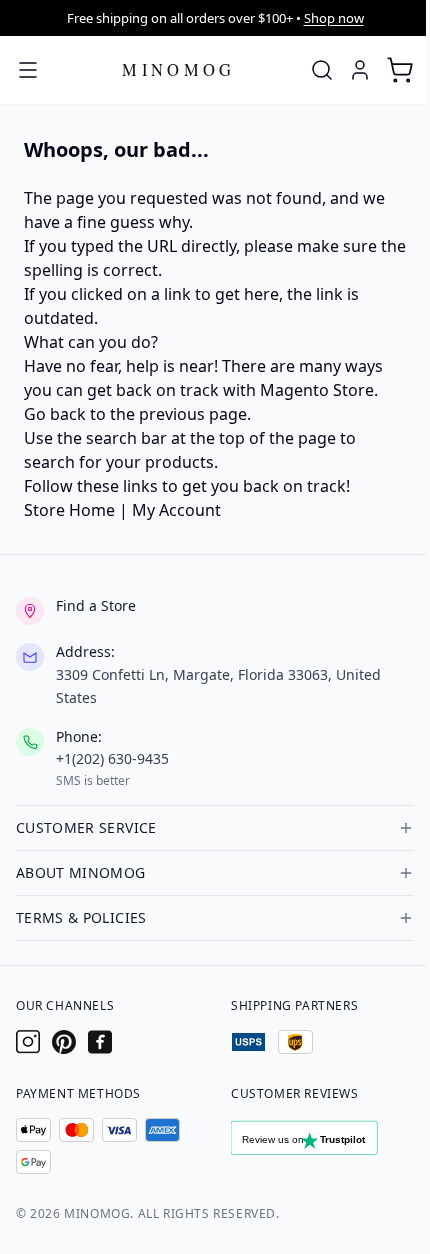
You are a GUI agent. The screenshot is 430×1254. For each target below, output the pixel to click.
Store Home (69, 510)
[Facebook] (100, 1042)
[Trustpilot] (322, 1142)
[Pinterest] (64, 1042)
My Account (176, 510)
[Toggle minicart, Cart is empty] (400, 70)
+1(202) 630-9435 (112, 758)
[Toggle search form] (322, 70)
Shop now (334, 18)
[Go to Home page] (179, 69)
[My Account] (360, 70)
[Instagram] (28, 1042)
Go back (55, 414)
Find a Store (96, 605)
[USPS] (248, 1042)
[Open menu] (28, 70)
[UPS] (295, 1042)
